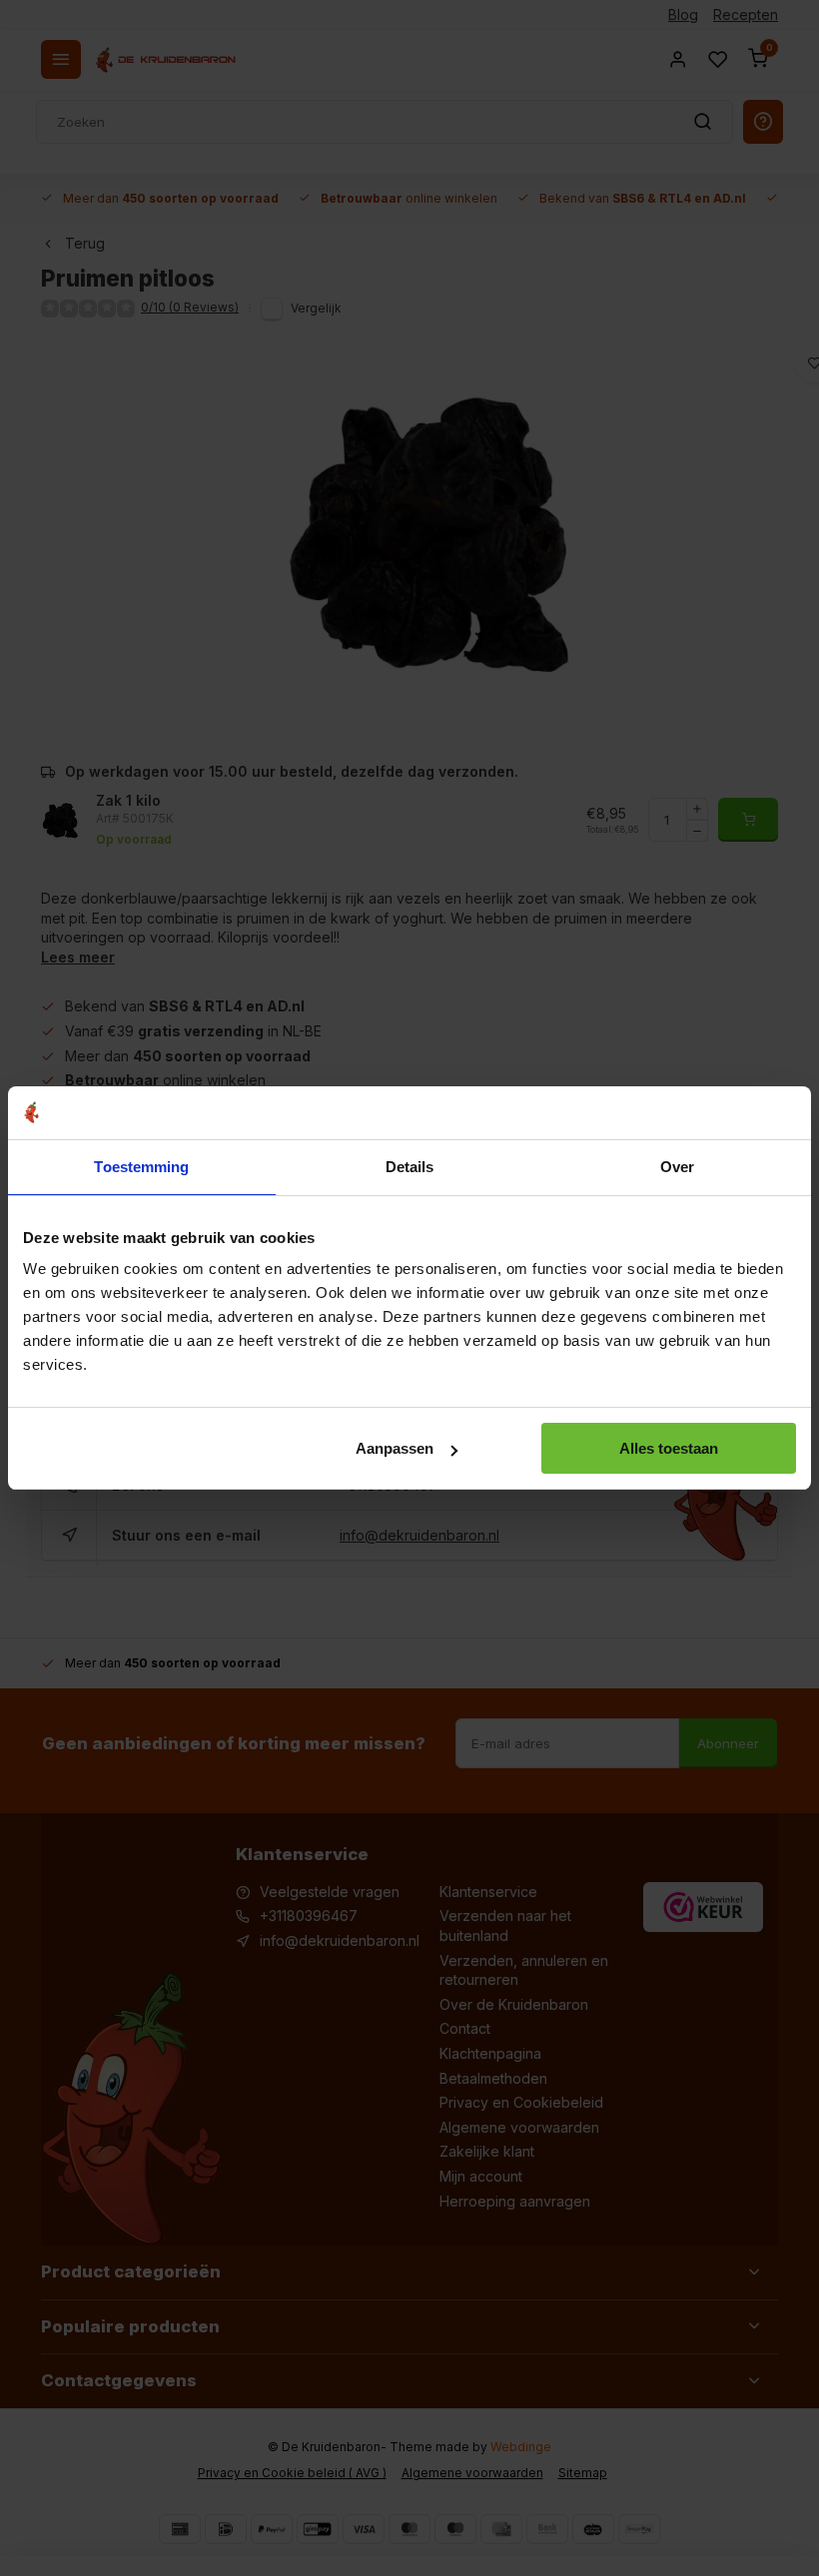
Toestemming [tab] (141, 1167)
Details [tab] (410, 1167)
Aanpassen (395, 1448)
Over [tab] (677, 1167)
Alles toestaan (669, 1448)
